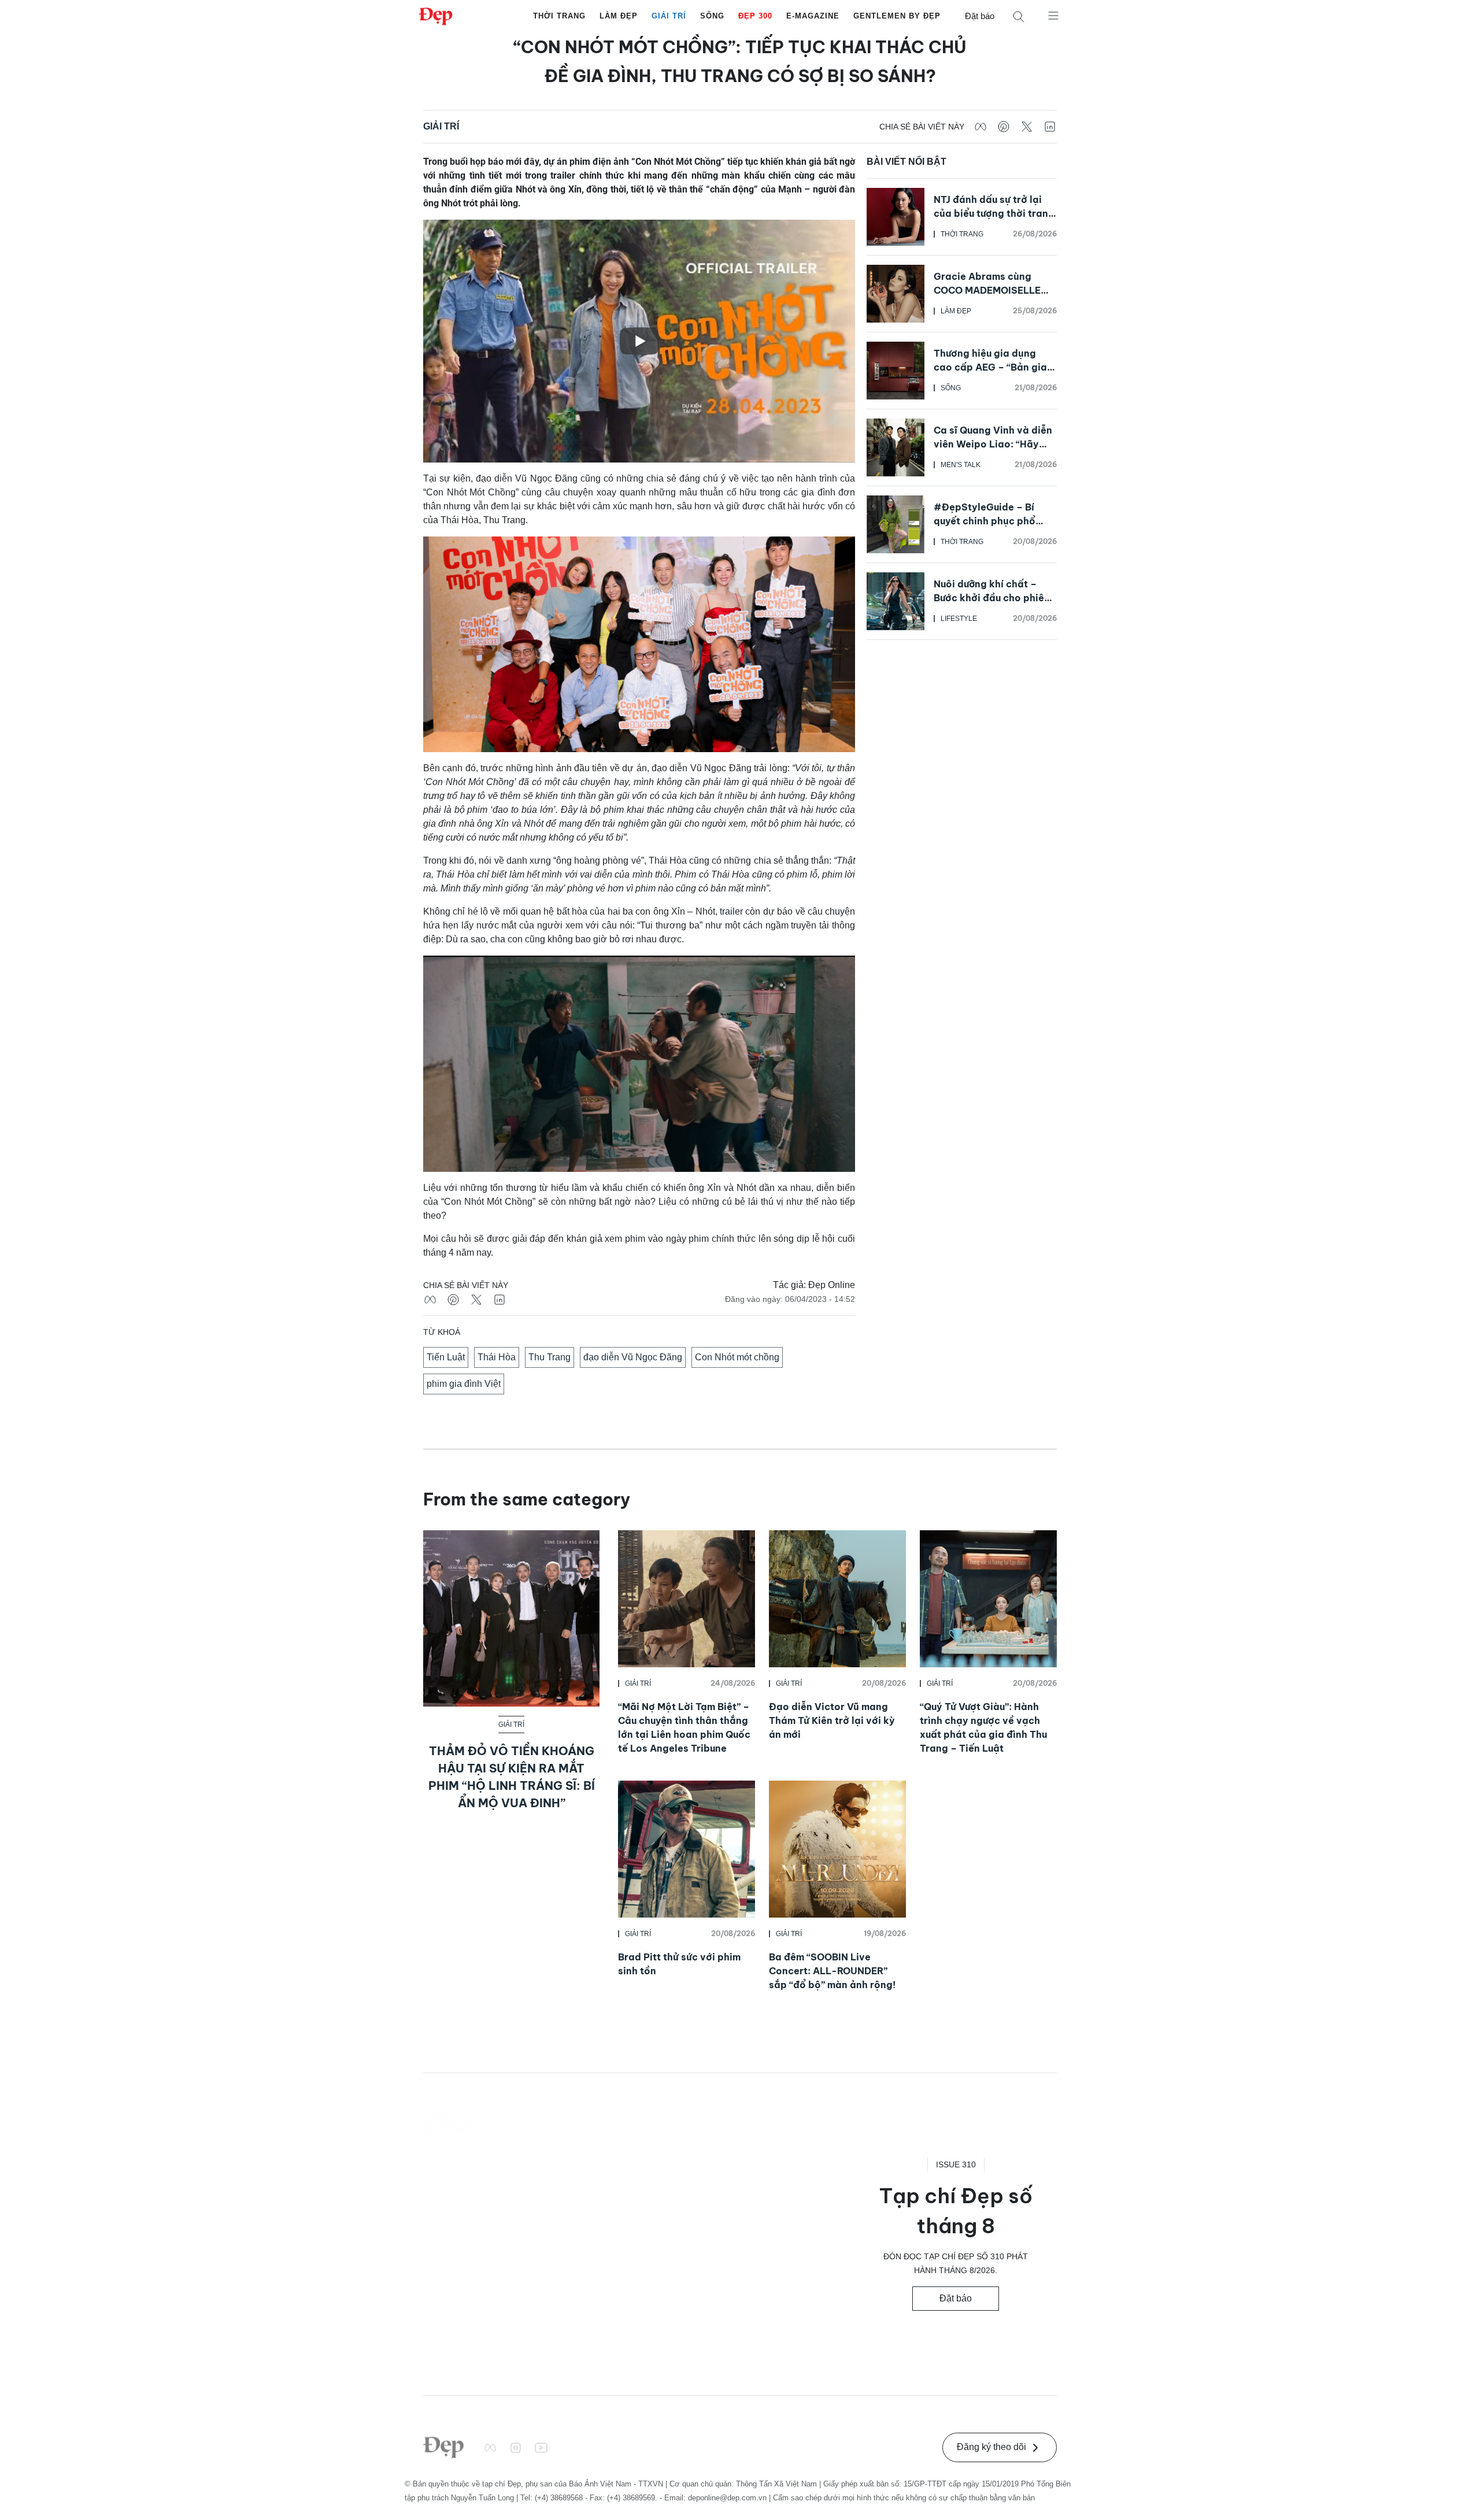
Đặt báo (980, 16)
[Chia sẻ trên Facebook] (980, 127)
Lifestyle (959, 619)
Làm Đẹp (619, 16)
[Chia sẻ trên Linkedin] (1050, 127)
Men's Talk (961, 465)
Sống (712, 16)
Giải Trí (669, 16)
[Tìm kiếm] (1019, 16)
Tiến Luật (446, 1357)
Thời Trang (559, 16)
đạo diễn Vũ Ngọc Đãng (633, 1357)
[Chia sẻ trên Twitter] (1027, 127)
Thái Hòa (497, 1357)
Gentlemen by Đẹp (897, 16)
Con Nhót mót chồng (737, 1357)
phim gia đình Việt (464, 1384)
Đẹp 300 (755, 16)
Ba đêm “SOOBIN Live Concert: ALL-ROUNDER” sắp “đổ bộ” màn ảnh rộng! (832, 1971)
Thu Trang (550, 1357)
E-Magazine (813, 16)
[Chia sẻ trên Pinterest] (1004, 127)
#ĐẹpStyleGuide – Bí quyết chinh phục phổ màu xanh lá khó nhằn (985, 521)
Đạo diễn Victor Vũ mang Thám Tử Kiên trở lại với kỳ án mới (832, 1720)
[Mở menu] (1053, 15)
